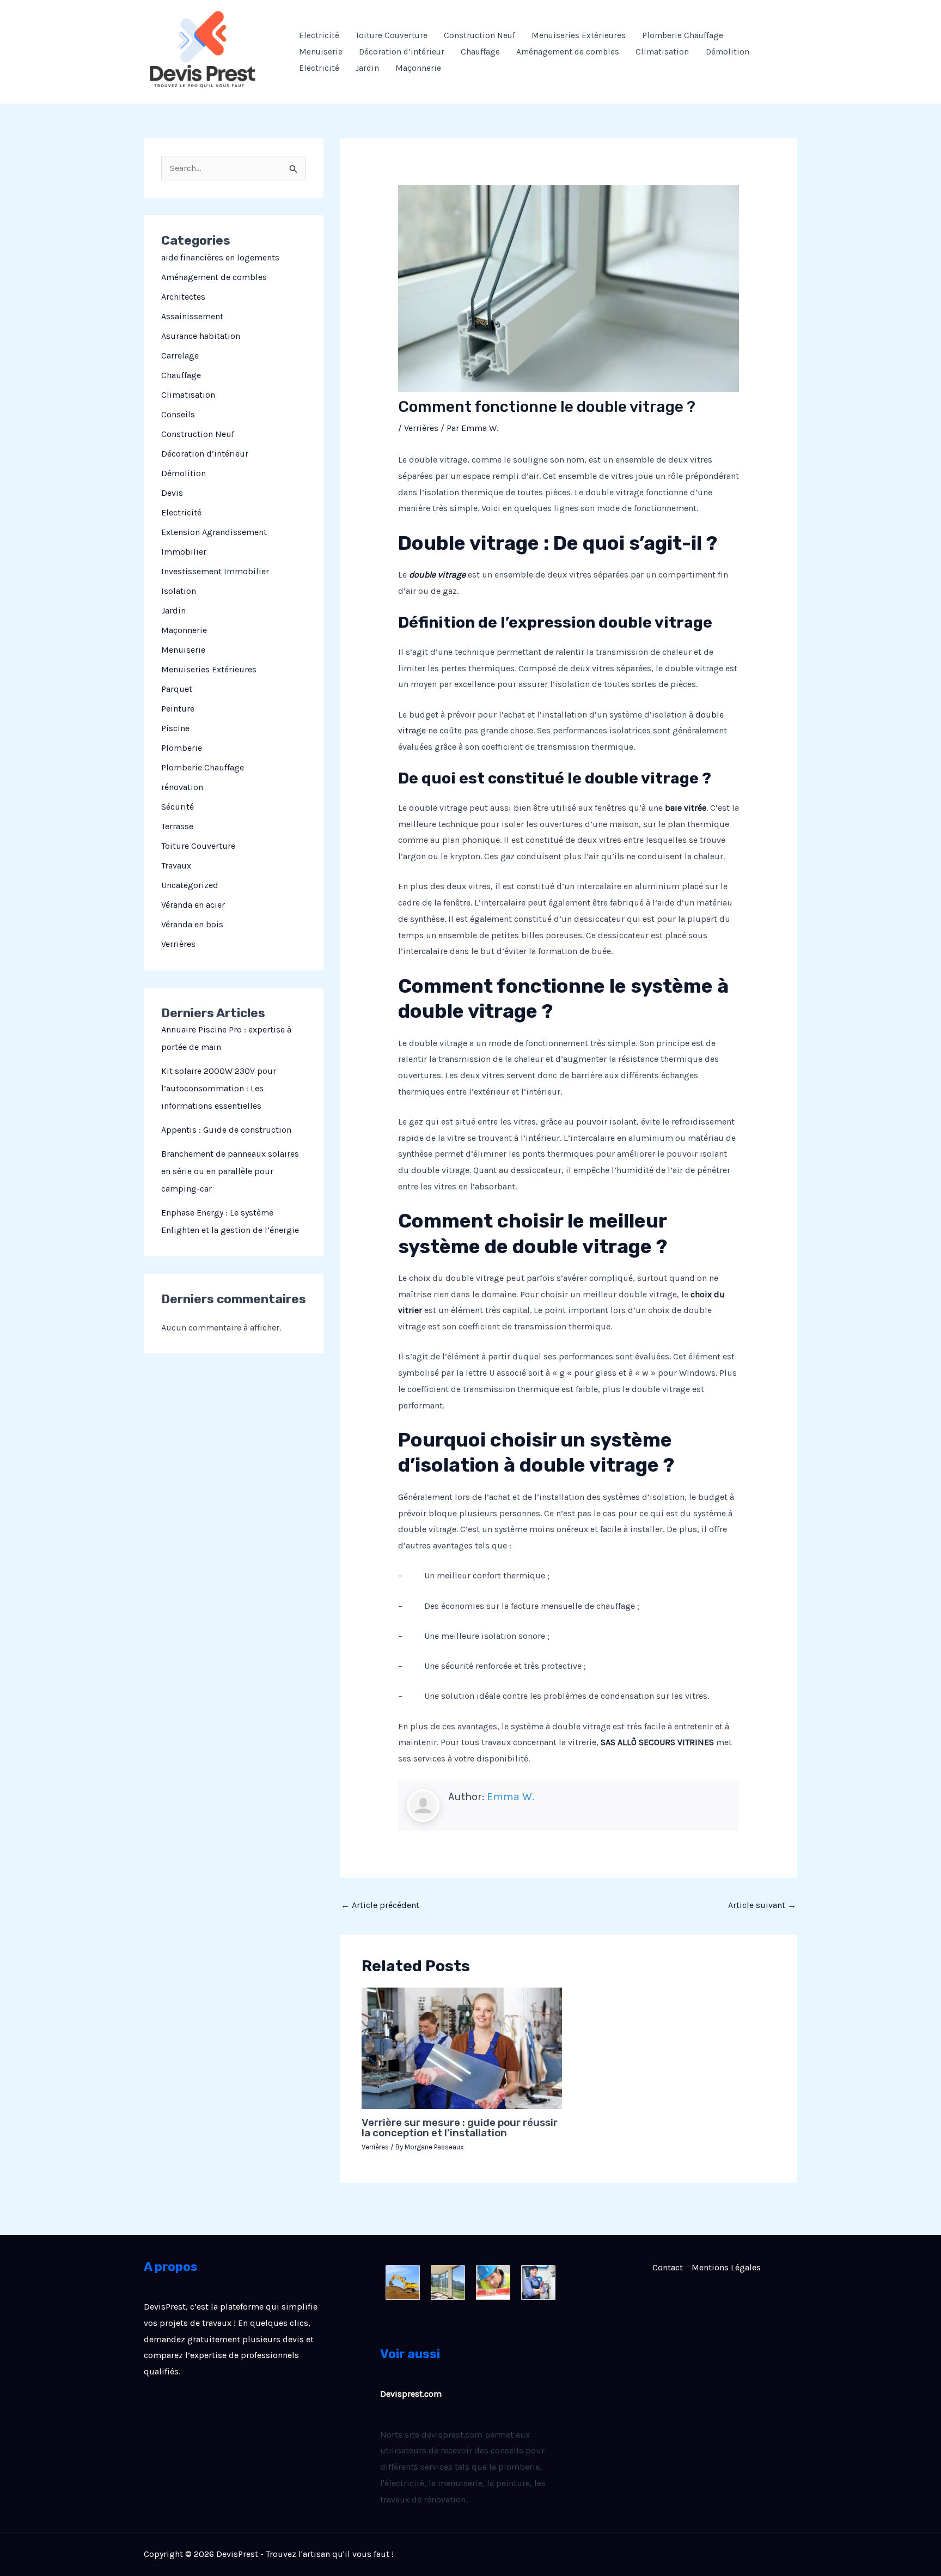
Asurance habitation (201, 336)
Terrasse (177, 826)
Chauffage (480, 52)
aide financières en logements (220, 257)
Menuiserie (321, 52)
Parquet (177, 689)
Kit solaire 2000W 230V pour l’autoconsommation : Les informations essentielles (219, 1088)
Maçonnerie (418, 68)
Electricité (319, 35)
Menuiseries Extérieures (579, 35)
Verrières (178, 944)
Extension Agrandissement (214, 532)
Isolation (179, 591)
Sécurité (178, 807)
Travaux (176, 865)
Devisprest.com (411, 2394)
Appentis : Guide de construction (226, 1130)
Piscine (175, 728)
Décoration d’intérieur (402, 52)
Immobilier (184, 552)
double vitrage (437, 575)
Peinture (178, 709)
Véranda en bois (192, 924)
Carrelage (180, 356)
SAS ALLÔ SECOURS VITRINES (657, 1742)
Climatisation (662, 52)
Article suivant (762, 1905)
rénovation (182, 787)
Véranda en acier (193, 905)
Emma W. (511, 1797)
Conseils (178, 414)
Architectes (183, 297)
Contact (668, 2267)
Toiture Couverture (392, 35)
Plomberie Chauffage (683, 35)
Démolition (728, 52)
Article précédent (380, 1905)
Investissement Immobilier (215, 571)
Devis (172, 493)
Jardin (367, 68)
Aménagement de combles (568, 52)
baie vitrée (686, 808)
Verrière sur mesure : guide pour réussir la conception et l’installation (460, 2128)
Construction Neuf (479, 35)
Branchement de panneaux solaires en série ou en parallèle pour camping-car (230, 1171)
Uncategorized (190, 885)
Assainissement (192, 316)
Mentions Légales (726, 2267)
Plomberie (182, 748)
